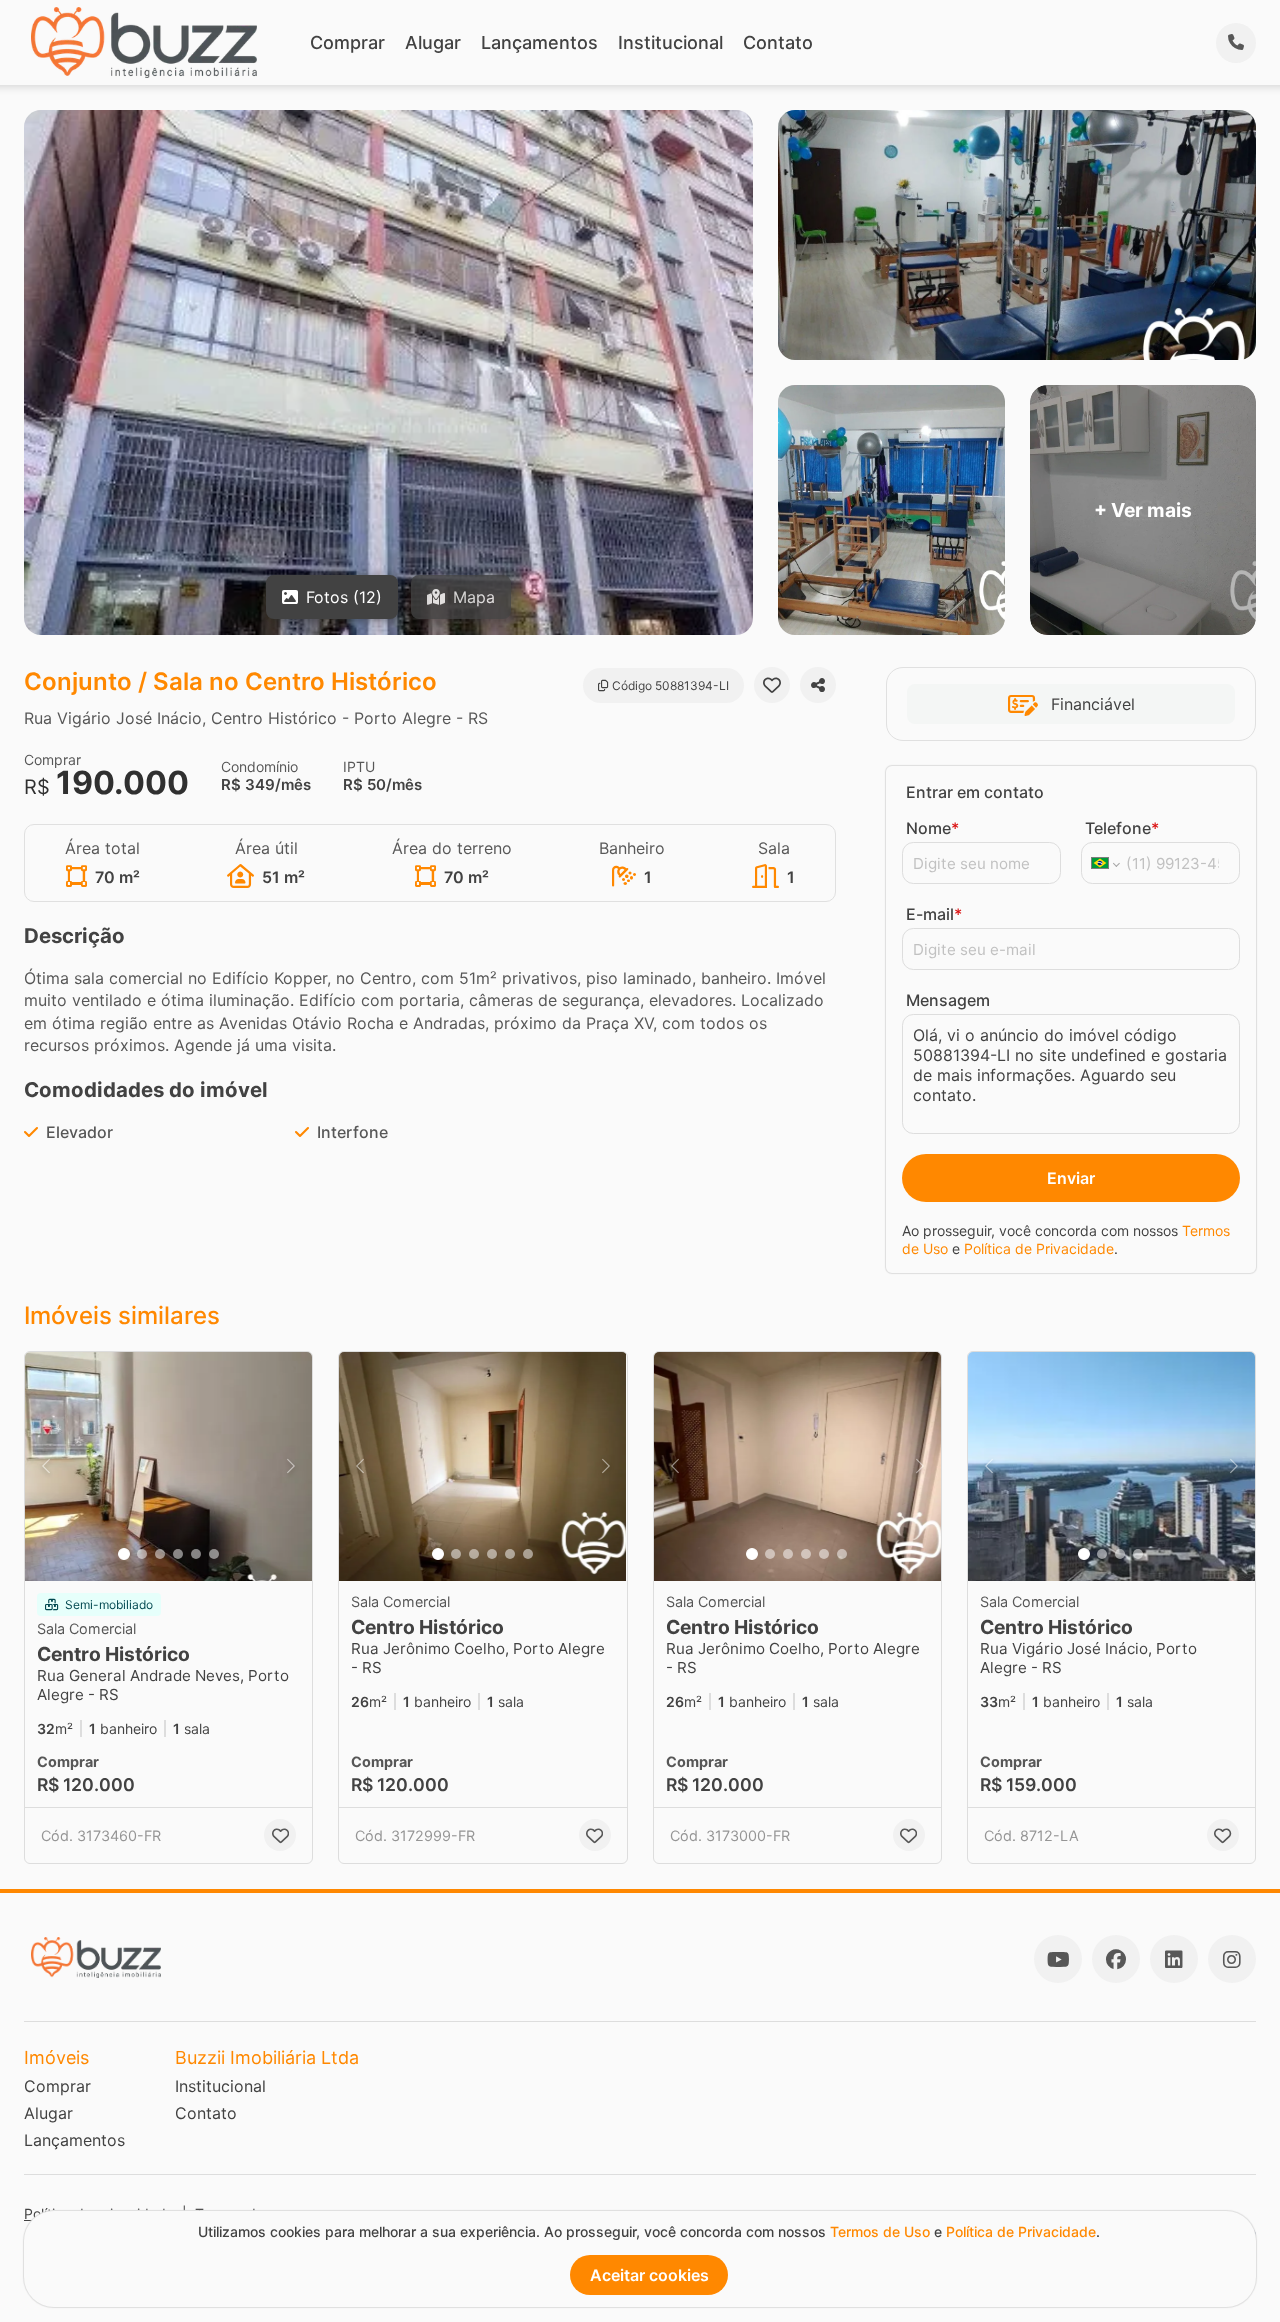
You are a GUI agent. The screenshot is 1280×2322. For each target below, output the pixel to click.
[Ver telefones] (1236, 43)
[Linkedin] (1174, 1959)
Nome (932, 828)
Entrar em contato (975, 792)
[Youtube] (1058, 1959)
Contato (778, 42)
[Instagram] (1232, 1959)
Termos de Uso (880, 2231)
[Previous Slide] (46, 1467)
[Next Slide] (291, 1467)
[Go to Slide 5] (196, 1554)
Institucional (670, 42)
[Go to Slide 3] (160, 1554)
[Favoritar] (772, 685)
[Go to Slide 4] (178, 1554)
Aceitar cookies (649, 2275)
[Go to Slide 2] (142, 1554)
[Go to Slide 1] (124, 1554)
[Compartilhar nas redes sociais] (818, 685)
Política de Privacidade (1039, 1248)
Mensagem (948, 1000)
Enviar (1071, 1178)
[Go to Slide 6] (214, 1554)
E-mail (934, 914)
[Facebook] (1116, 1959)
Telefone (1122, 828)
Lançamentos (539, 42)
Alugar (433, 42)
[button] (168, 1467)
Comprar (347, 42)
